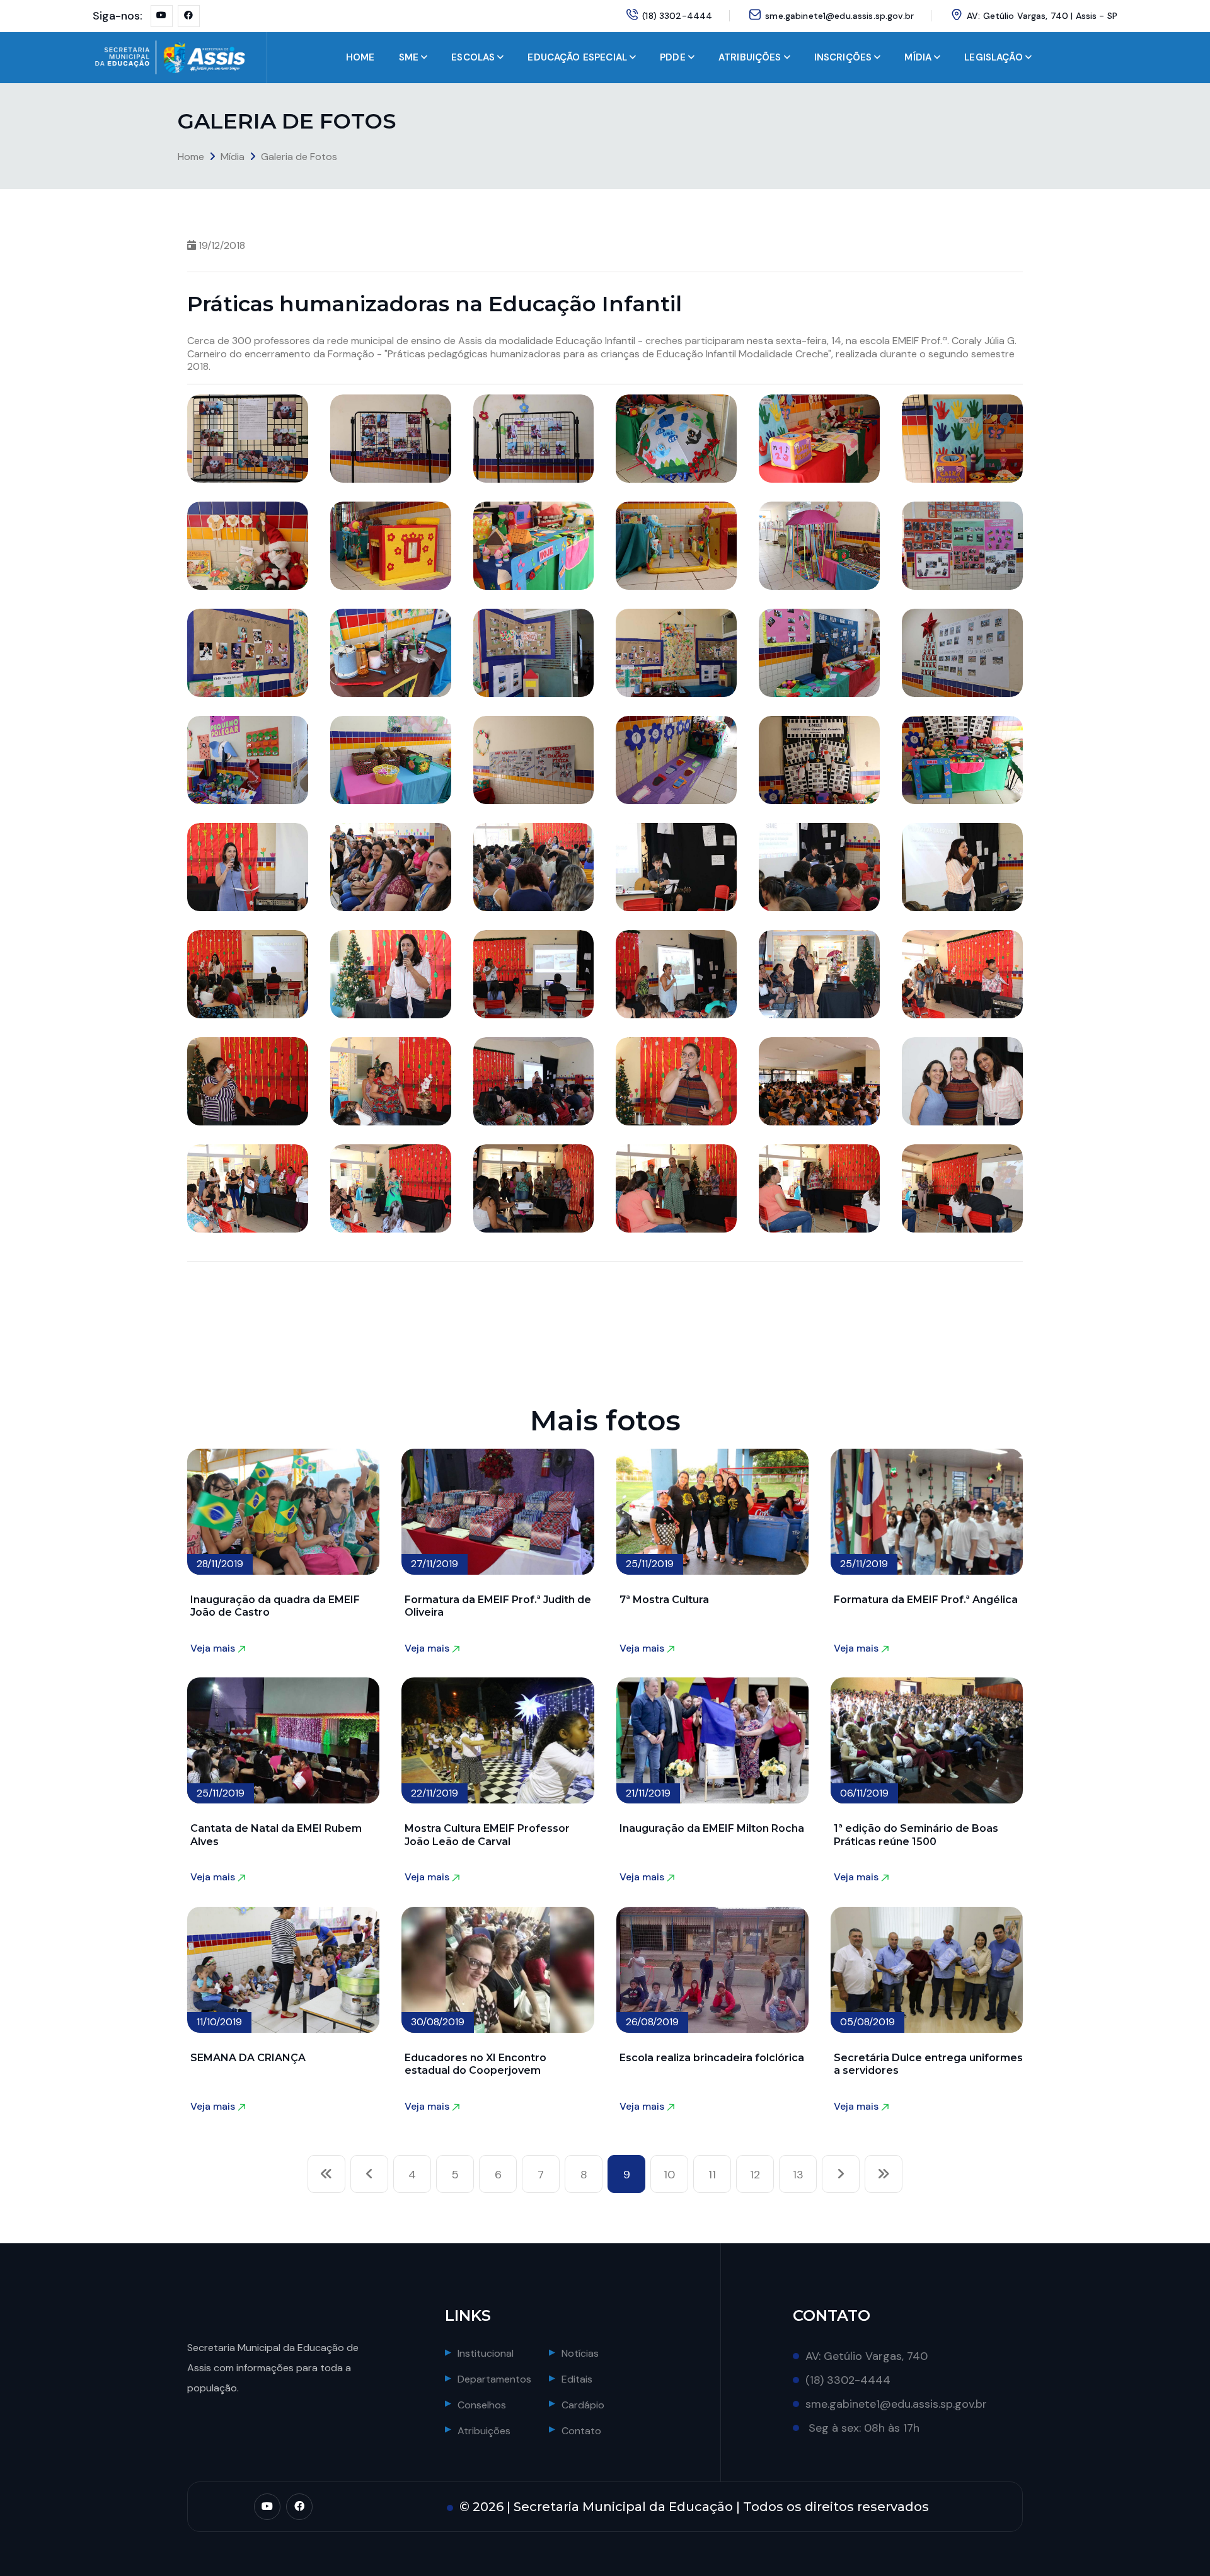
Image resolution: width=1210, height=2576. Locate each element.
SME (409, 57)
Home (191, 157)
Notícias (580, 2353)
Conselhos (482, 2405)
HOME (360, 57)
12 (755, 2175)
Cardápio (583, 2405)
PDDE (673, 57)
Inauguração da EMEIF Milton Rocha (712, 1828)
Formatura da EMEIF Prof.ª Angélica (926, 1600)
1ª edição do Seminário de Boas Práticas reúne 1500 (916, 1835)
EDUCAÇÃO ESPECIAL (577, 57)
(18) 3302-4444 (677, 16)
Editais (577, 2379)
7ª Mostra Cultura (664, 1600)
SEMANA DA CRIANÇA (248, 2058)
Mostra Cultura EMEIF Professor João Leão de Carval (487, 1835)
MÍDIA (918, 57)
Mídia (233, 157)
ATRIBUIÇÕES (750, 57)
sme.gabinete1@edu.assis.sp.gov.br (839, 16)
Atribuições (484, 2431)
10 (669, 2175)
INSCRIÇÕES (843, 57)
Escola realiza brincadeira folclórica (712, 2058)
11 (712, 2175)
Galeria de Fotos (299, 157)
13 (798, 2175)
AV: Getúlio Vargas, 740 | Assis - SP (1042, 16)
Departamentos (494, 2379)
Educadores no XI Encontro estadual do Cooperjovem (475, 2064)
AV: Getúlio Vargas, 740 (867, 2356)
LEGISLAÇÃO (994, 57)
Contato (581, 2431)
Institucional (486, 2353)
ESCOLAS (473, 57)
